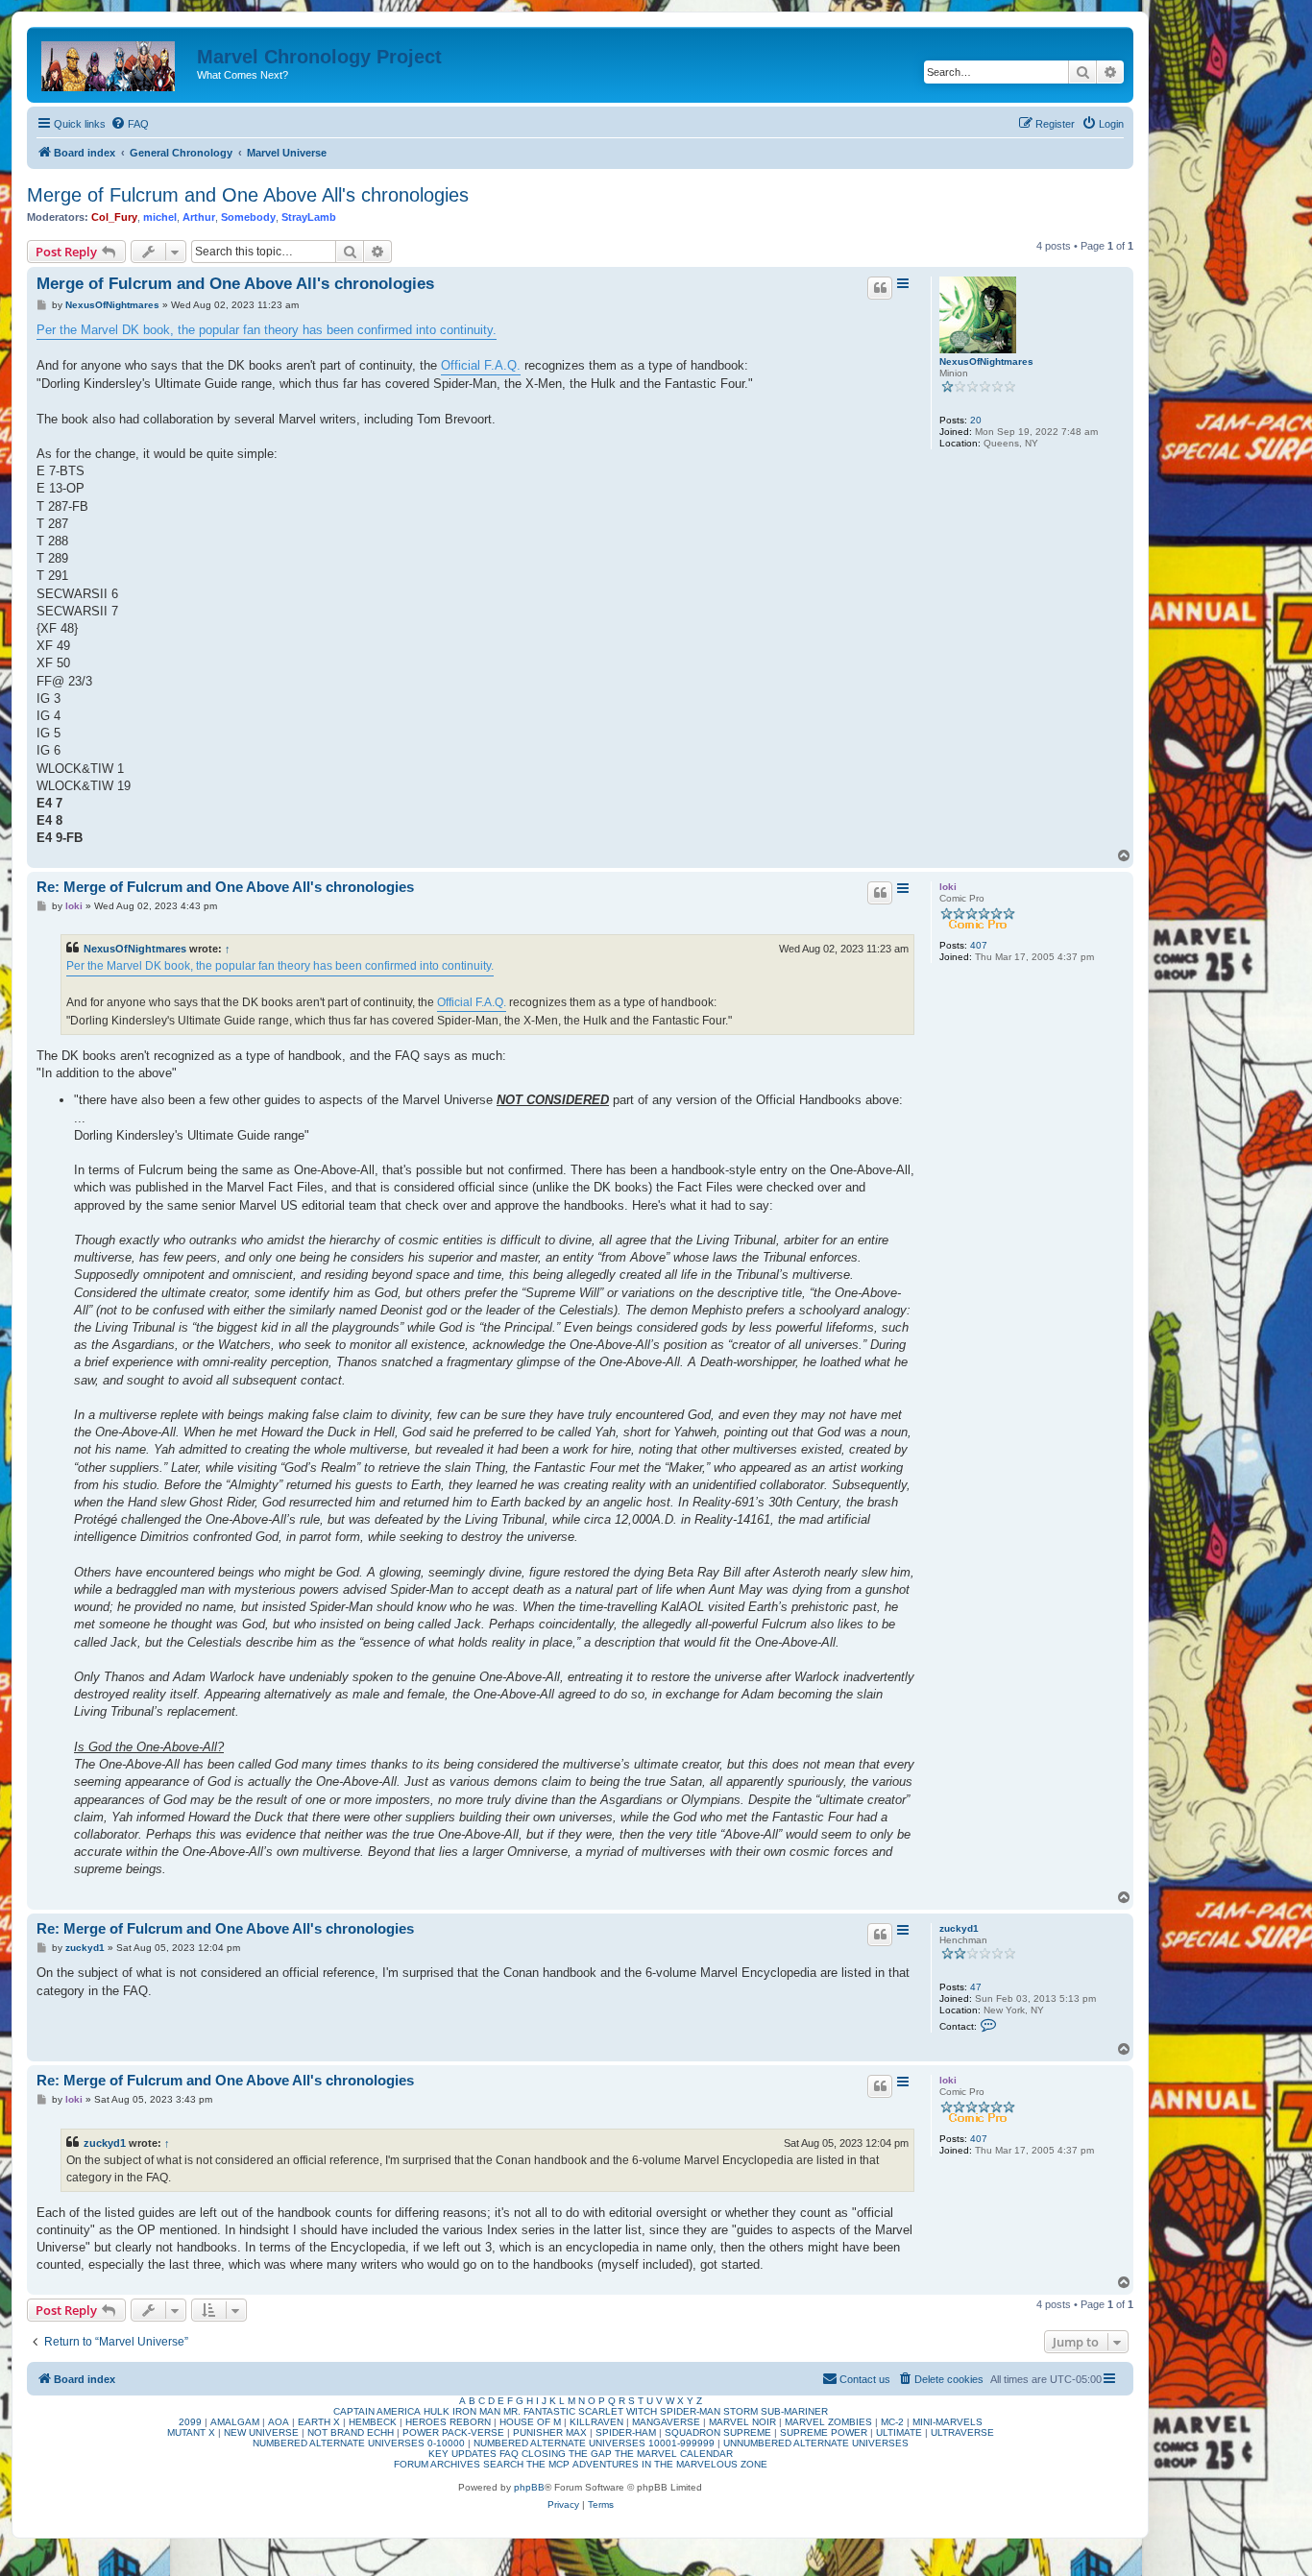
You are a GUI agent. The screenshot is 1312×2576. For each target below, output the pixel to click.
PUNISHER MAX (550, 2432)
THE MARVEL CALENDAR (674, 2454)
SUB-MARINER (794, 2411)
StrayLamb (309, 217)
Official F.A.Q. (481, 365)
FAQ (509, 2454)
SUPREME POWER (824, 2432)
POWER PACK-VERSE (453, 2432)
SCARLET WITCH (618, 2411)
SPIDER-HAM (626, 2432)
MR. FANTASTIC (539, 2411)
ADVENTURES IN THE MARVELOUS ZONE (670, 2464)
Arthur (199, 217)
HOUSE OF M (530, 2422)
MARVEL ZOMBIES (828, 2422)
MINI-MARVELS (948, 2422)
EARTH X (319, 2422)
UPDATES (474, 2454)
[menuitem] (130, 124)
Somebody (248, 217)
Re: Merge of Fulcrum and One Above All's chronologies (225, 887)
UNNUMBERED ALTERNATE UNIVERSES (816, 2443)
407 (979, 945)
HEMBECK (373, 2422)
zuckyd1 (959, 1928)
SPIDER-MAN (690, 2411)
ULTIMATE (899, 2432)
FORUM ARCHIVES (437, 2464)
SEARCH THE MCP (526, 2464)
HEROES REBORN (448, 2422)
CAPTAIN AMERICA (377, 2411)
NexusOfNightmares (986, 361)
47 (976, 1987)
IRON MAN (476, 2411)
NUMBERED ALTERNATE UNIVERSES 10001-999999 (594, 2443)
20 (976, 420)
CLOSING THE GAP (567, 2454)
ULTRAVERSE (962, 2432)
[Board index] (114, 62)
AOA (279, 2422)
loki (948, 887)
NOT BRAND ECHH (351, 2432)
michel (160, 217)
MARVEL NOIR (742, 2422)
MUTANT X (191, 2432)
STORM (741, 2411)
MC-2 (892, 2422)
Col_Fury (114, 217)
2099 (190, 2422)
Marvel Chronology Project (319, 57)
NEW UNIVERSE (261, 2432)
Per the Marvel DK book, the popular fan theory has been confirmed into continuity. (267, 330)
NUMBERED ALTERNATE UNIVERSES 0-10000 (359, 2443)
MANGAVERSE (666, 2422)
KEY (438, 2454)
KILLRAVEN (596, 2422)
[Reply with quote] (880, 288)
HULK (437, 2411)
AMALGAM (235, 2422)
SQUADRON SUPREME (718, 2432)
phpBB (529, 2487)
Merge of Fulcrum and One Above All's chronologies (248, 195)
